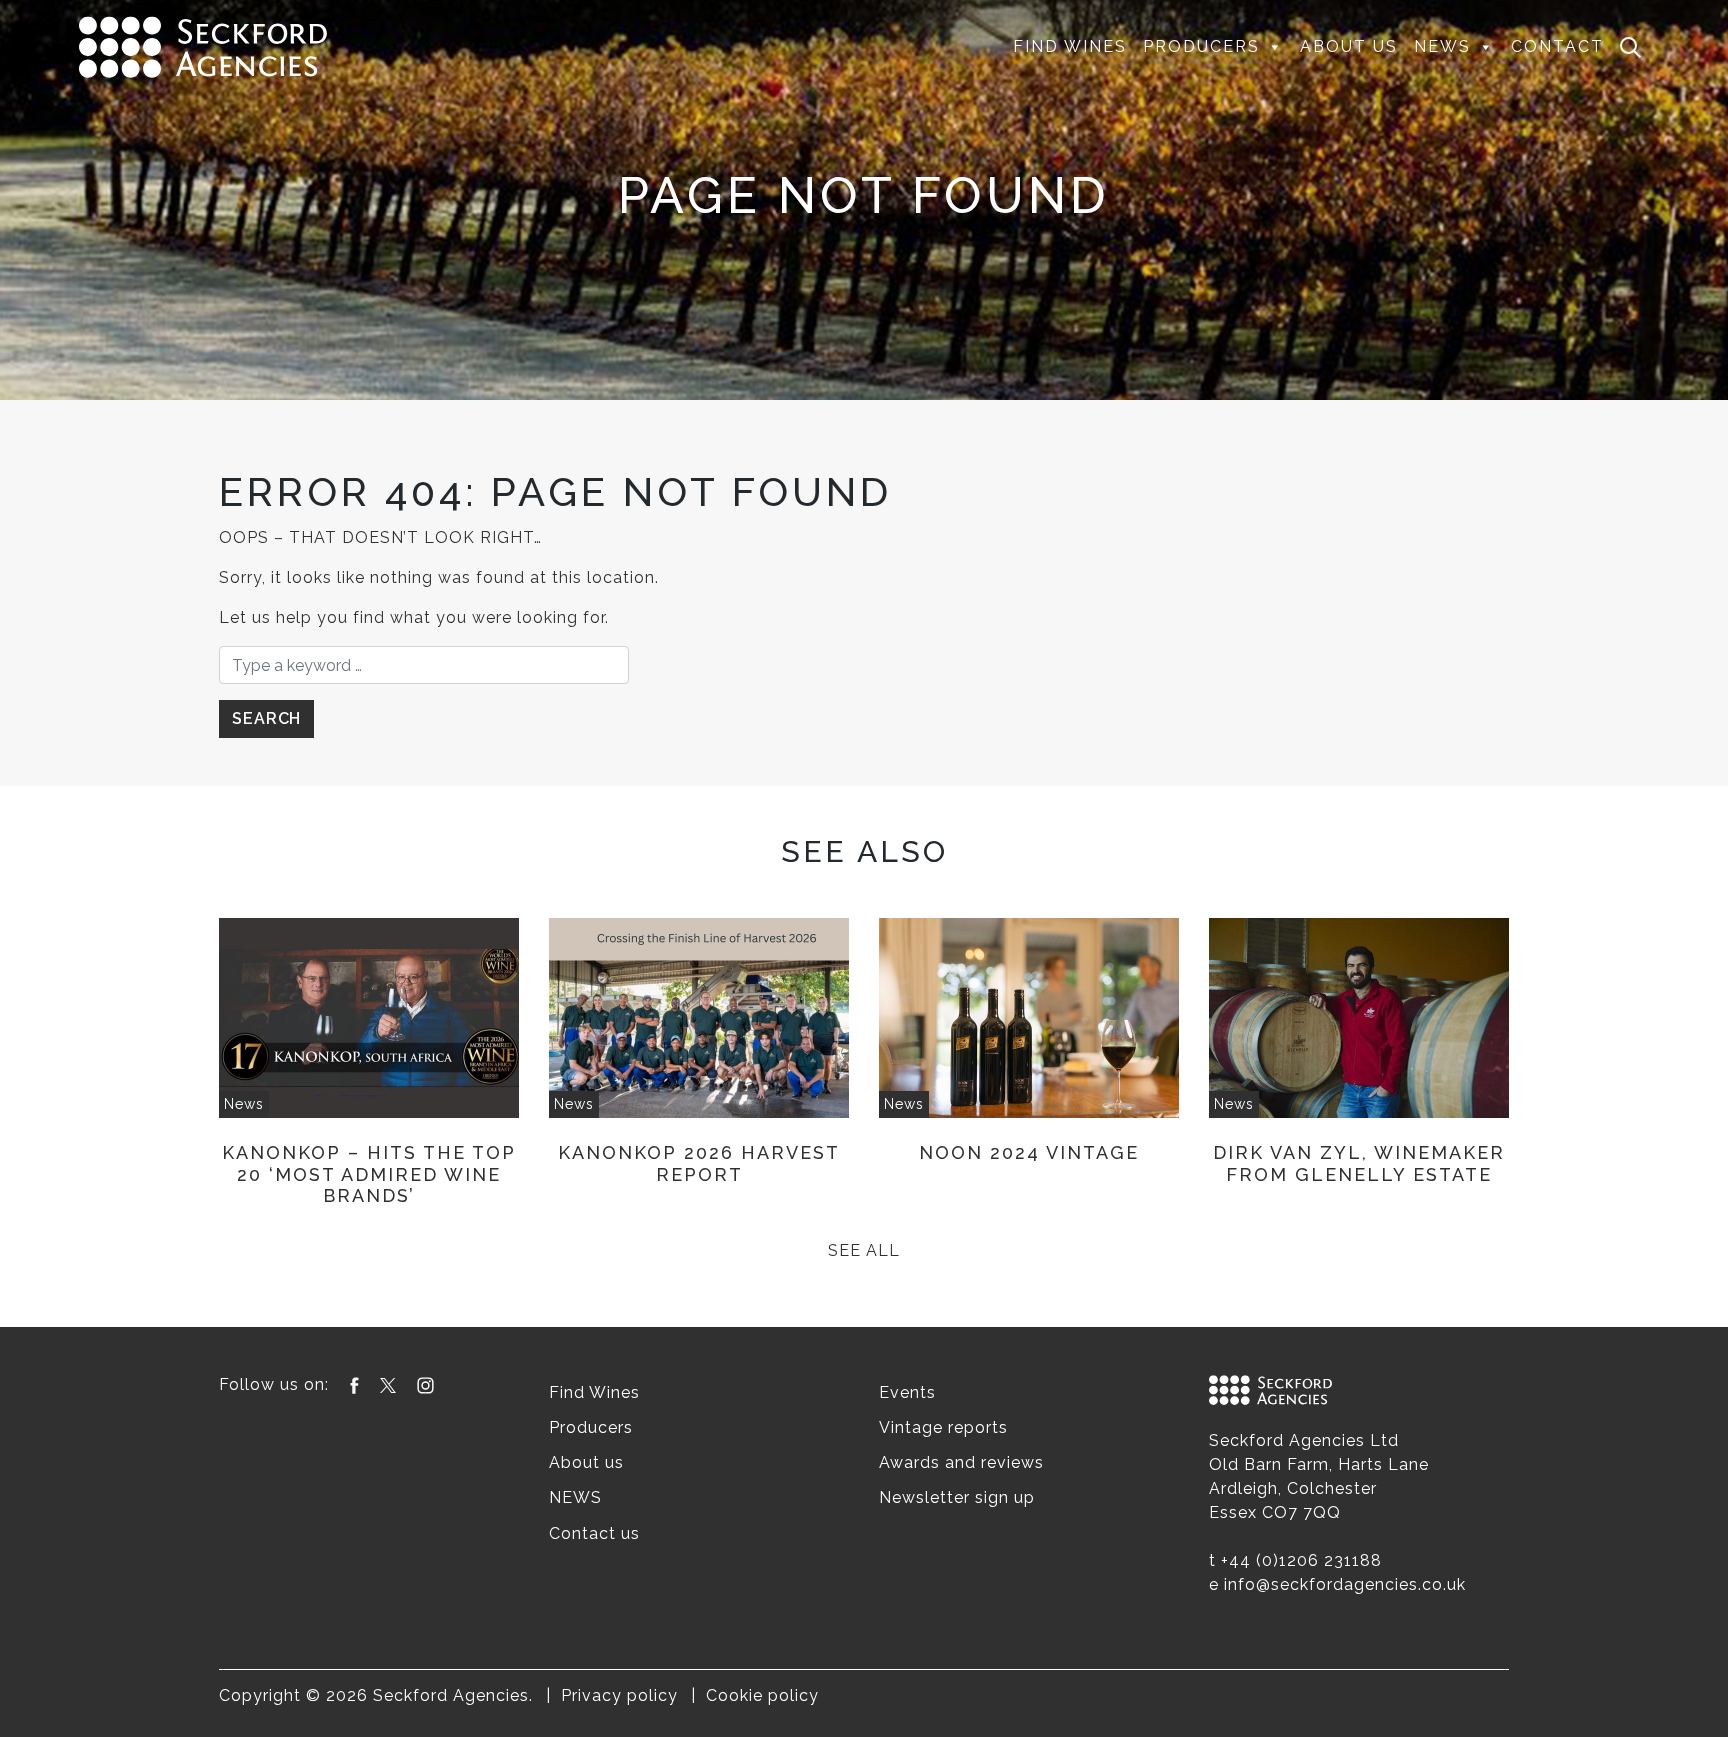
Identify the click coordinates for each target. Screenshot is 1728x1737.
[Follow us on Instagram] (425, 1384)
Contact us (594, 1533)
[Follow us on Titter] (388, 1384)
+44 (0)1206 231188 (1301, 1560)
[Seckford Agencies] (203, 45)
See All (864, 1250)
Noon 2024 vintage (1029, 1152)
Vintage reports (943, 1427)
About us (1349, 46)
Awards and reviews (961, 1462)
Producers (1201, 46)
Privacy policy (619, 1695)
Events (907, 1392)
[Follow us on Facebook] (354, 1384)
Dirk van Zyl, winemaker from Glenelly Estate (1359, 1163)
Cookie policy (762, 1695)
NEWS (1442, 46)
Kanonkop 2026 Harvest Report (699, 1163)
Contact (1557, 46)
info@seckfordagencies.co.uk (1345, 1584)
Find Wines (1070, 46)
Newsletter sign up (957, 1497)
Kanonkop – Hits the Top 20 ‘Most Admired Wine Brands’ (369, 1174)
